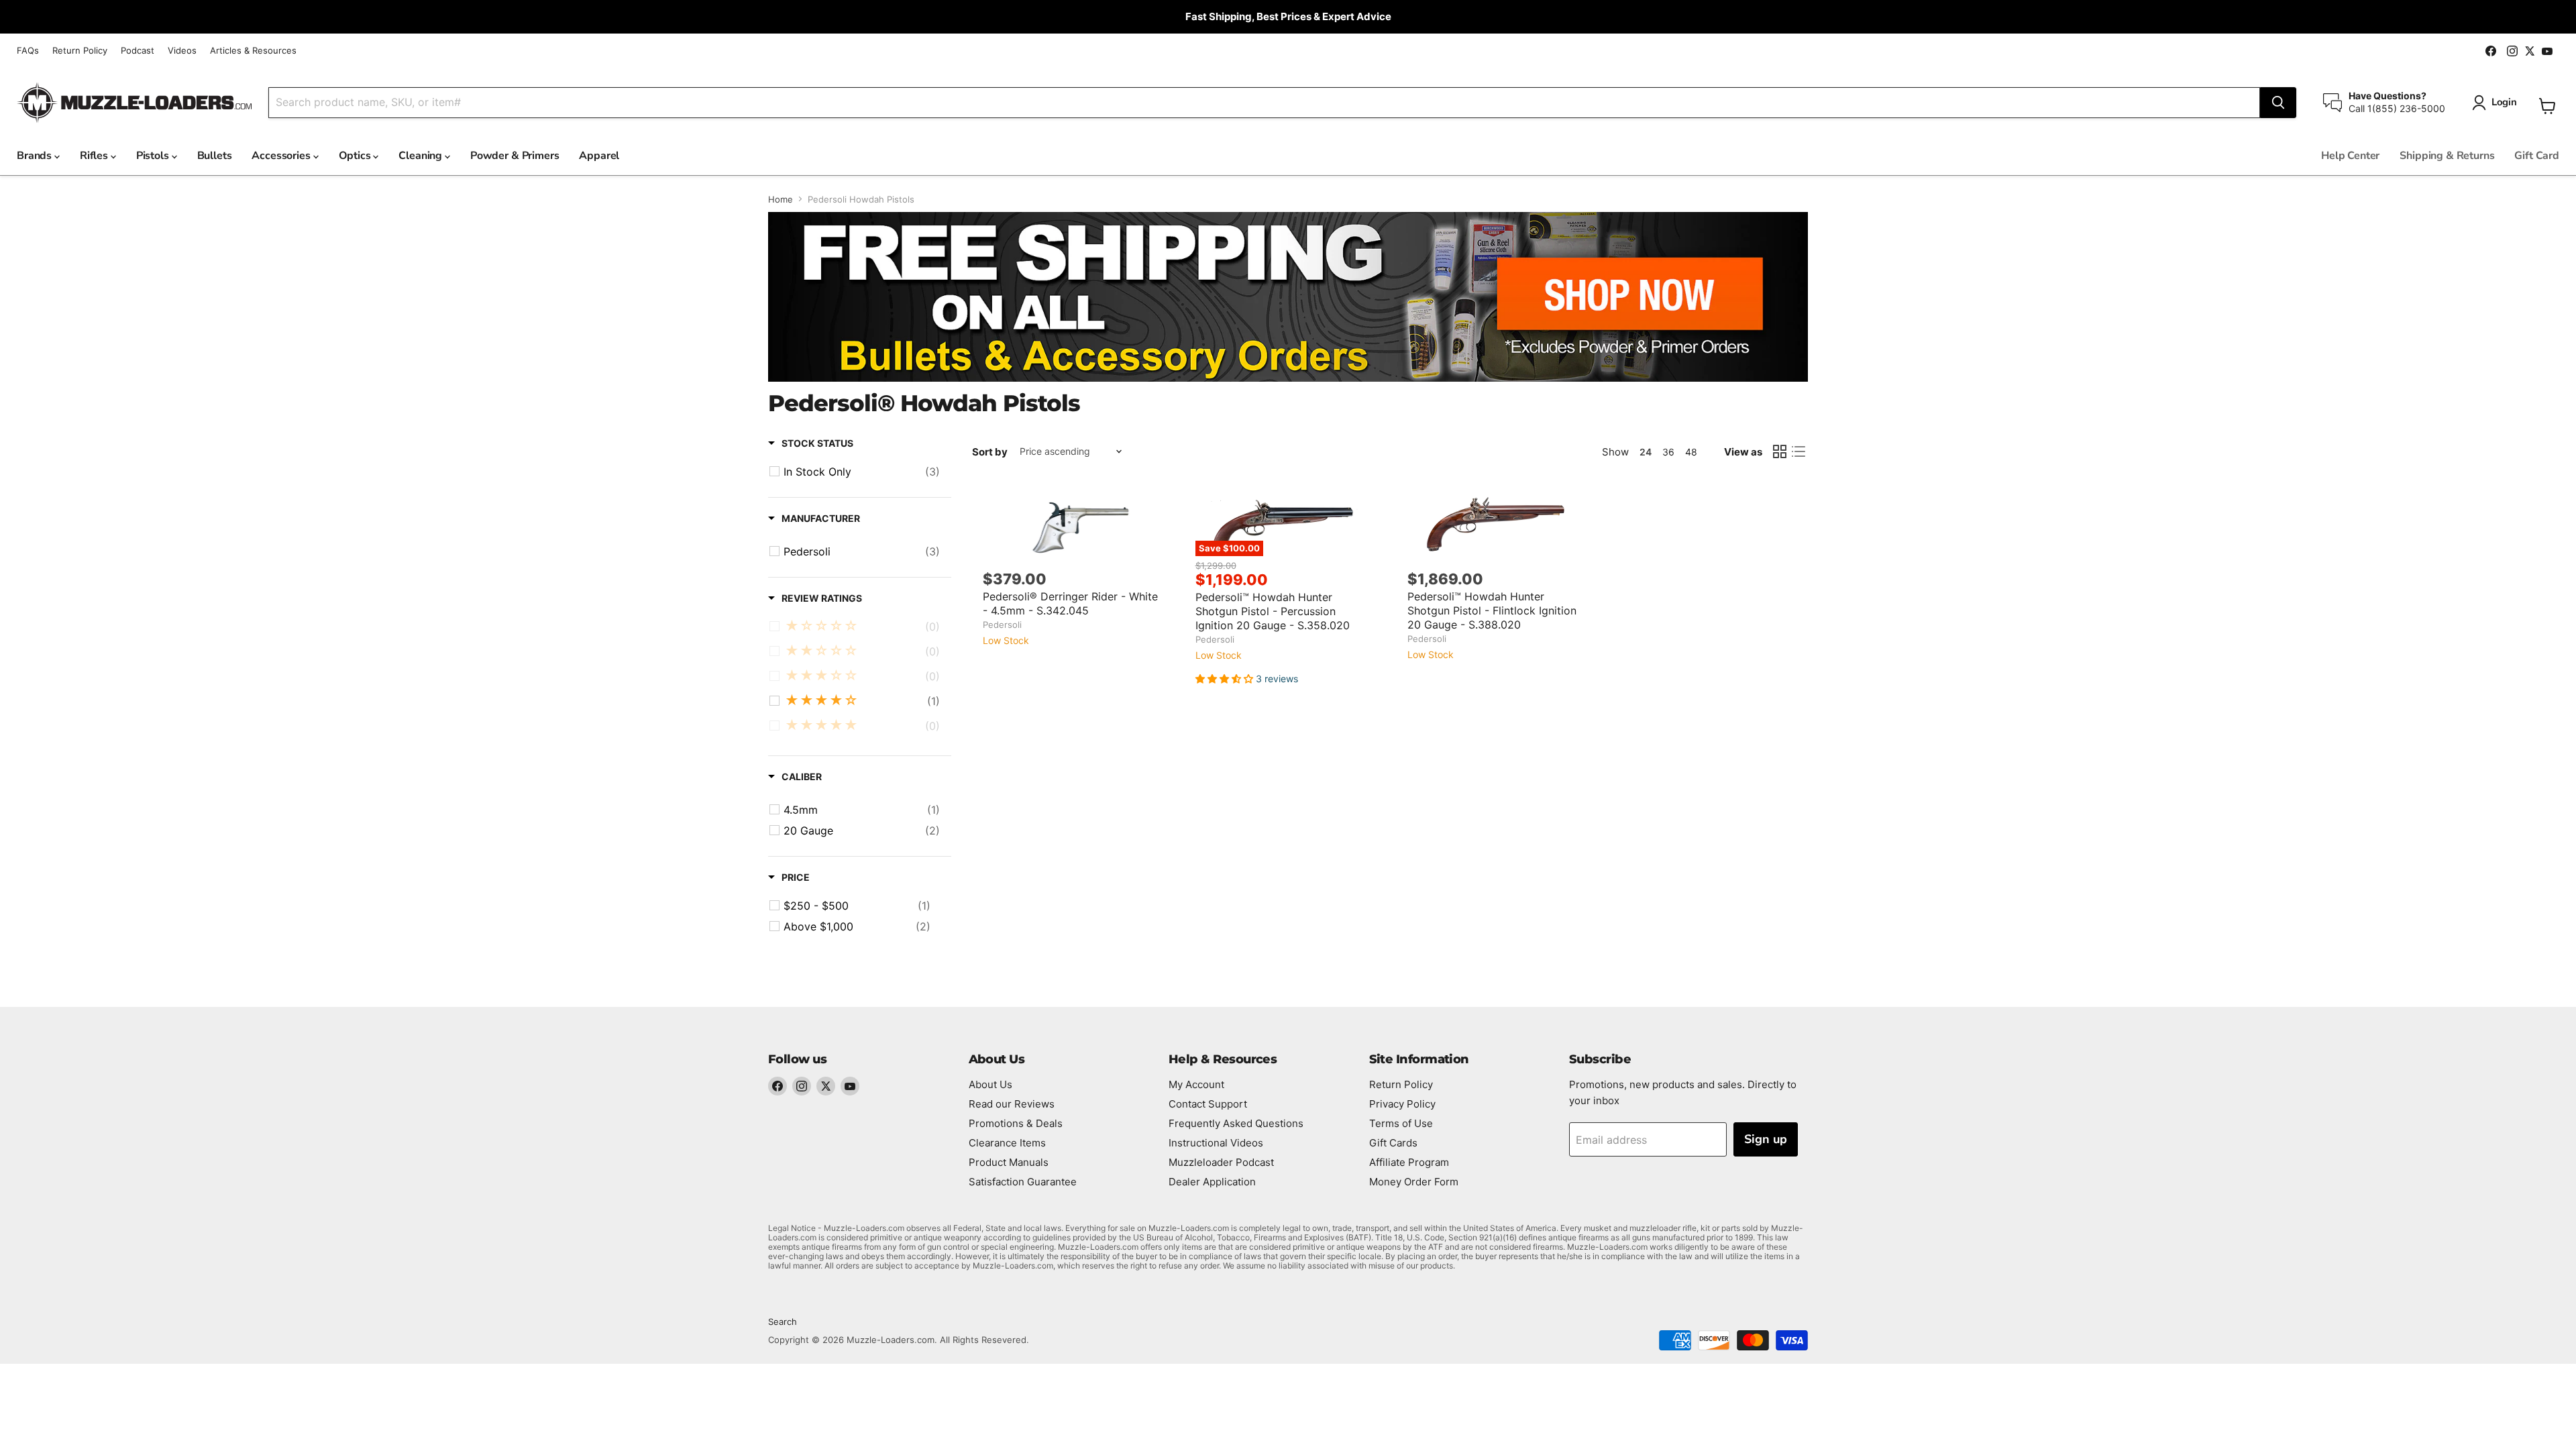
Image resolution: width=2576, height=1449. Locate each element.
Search (783, 1322)
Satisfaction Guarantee (1023, 1182)
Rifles (95, 156)
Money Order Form (1414, 1182)
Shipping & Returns (2447, 156)
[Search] (2278, 103)
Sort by (990, 452)
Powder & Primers (515, 156)
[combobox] (1264, 103)
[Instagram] (802, 1086)
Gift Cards (1393, 1143)
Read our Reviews (1012, 1104)
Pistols (154, 156)
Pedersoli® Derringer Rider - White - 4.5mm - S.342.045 (1070, 603)
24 (1646, 452)
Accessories (282, 156)
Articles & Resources (253, 51)
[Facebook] (777, 1086)
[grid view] (1780, 451)
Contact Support (1208, 1104)
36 (1668, 452)
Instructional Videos (1216, 1143)
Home (781, 200)
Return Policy (80, 51)
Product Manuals (1009, 1162)
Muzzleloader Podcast (1221, 1162)
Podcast (138, 51)
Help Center (2350, 156)
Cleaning (422, 156)
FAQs (28, 51)
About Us (990, 1084)
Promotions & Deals (1016, 1123)
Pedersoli (1002, 625)
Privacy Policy (1402, 1104)
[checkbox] (862, 472)
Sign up (1766, 1139)
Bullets (215, 156)
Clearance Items (1007, 1143)
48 (1691, 452)
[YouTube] (850, 1086)
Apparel (599, 156)
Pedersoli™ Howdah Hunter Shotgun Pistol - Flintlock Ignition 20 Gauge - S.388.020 (1492, 610)
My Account (1196, 1084)
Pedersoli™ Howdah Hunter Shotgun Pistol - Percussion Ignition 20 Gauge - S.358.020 (1273, 611)
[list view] (1799, 451)
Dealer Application (1212, 1182)
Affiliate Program (1409, 1162)
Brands (36, 156)
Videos (182, 51)
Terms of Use (1401, 1123)
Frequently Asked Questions (1236, 1123)
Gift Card (2537, 156)
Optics (356, 156)
